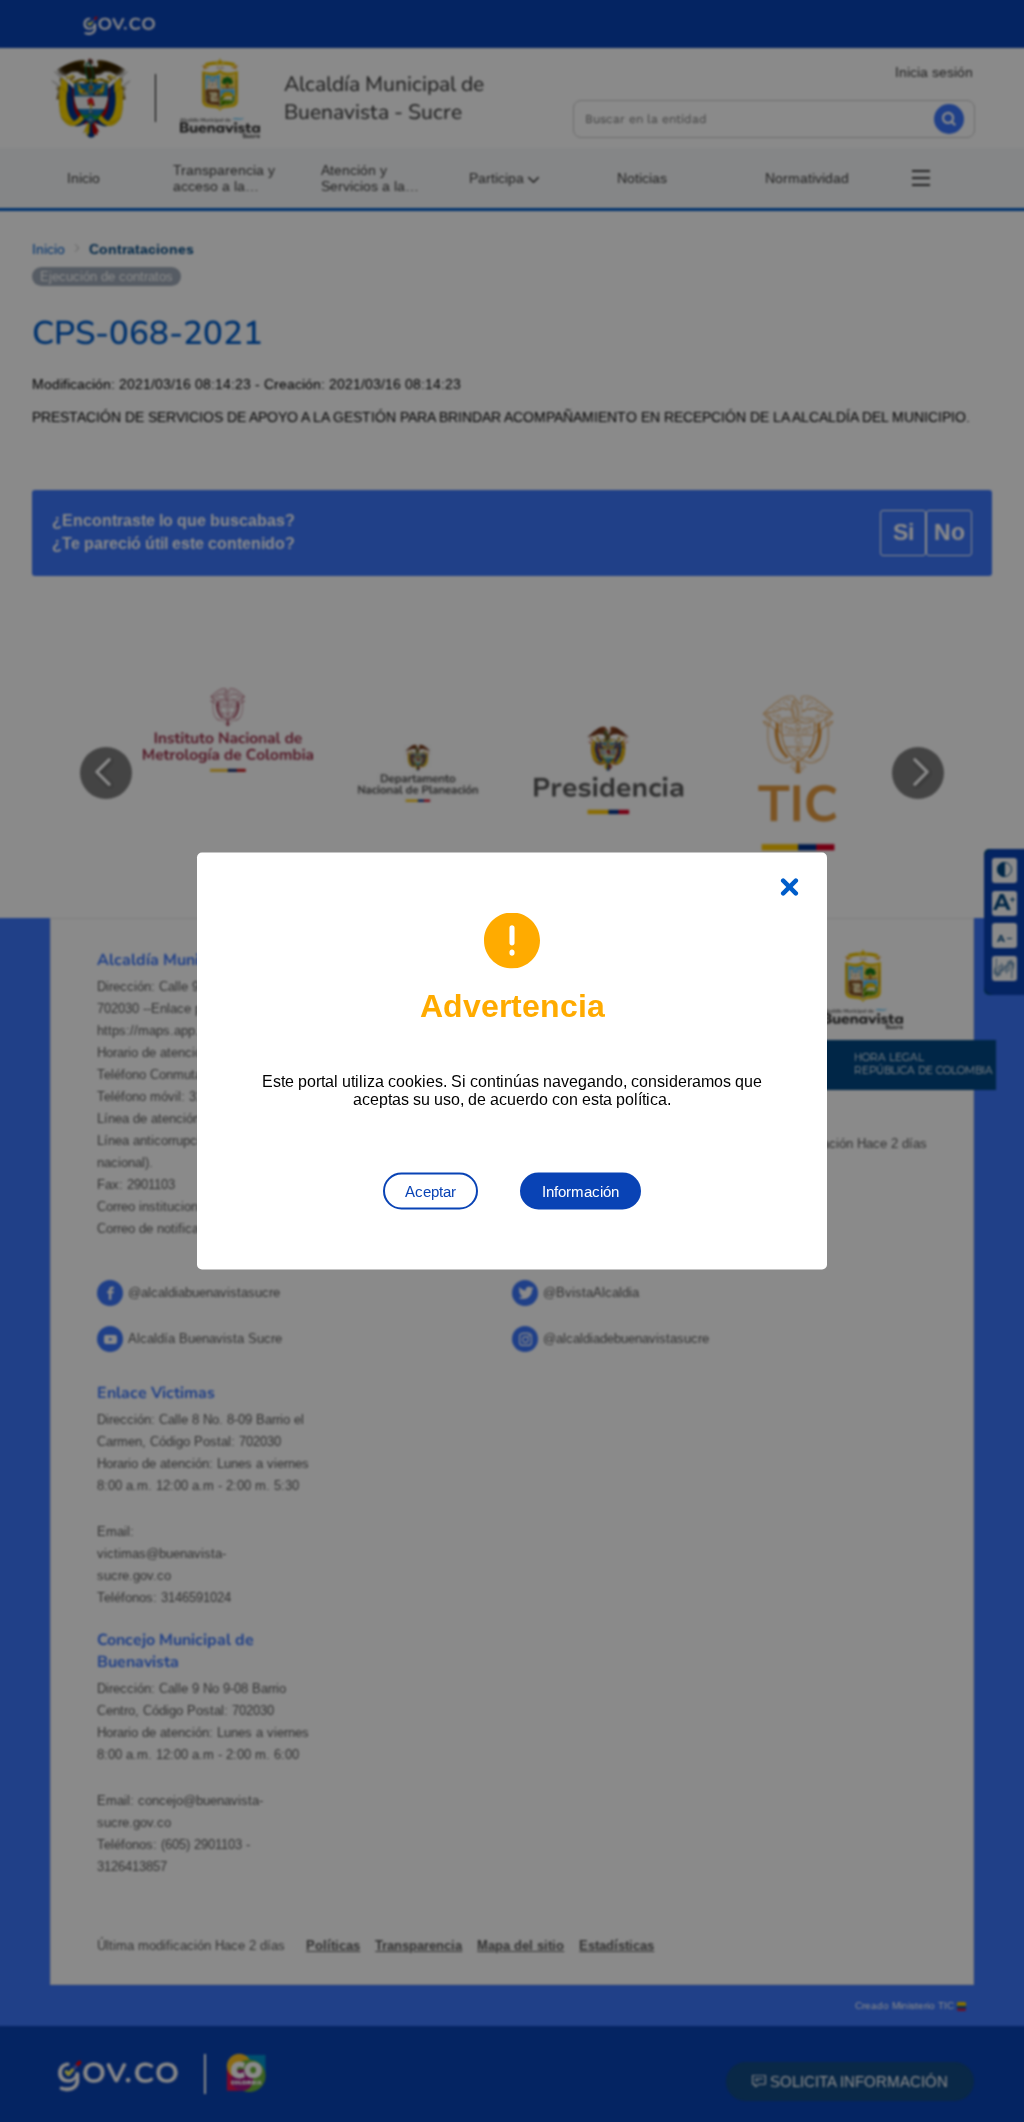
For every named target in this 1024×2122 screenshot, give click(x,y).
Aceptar (430, 1191)
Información (580, 1191)
